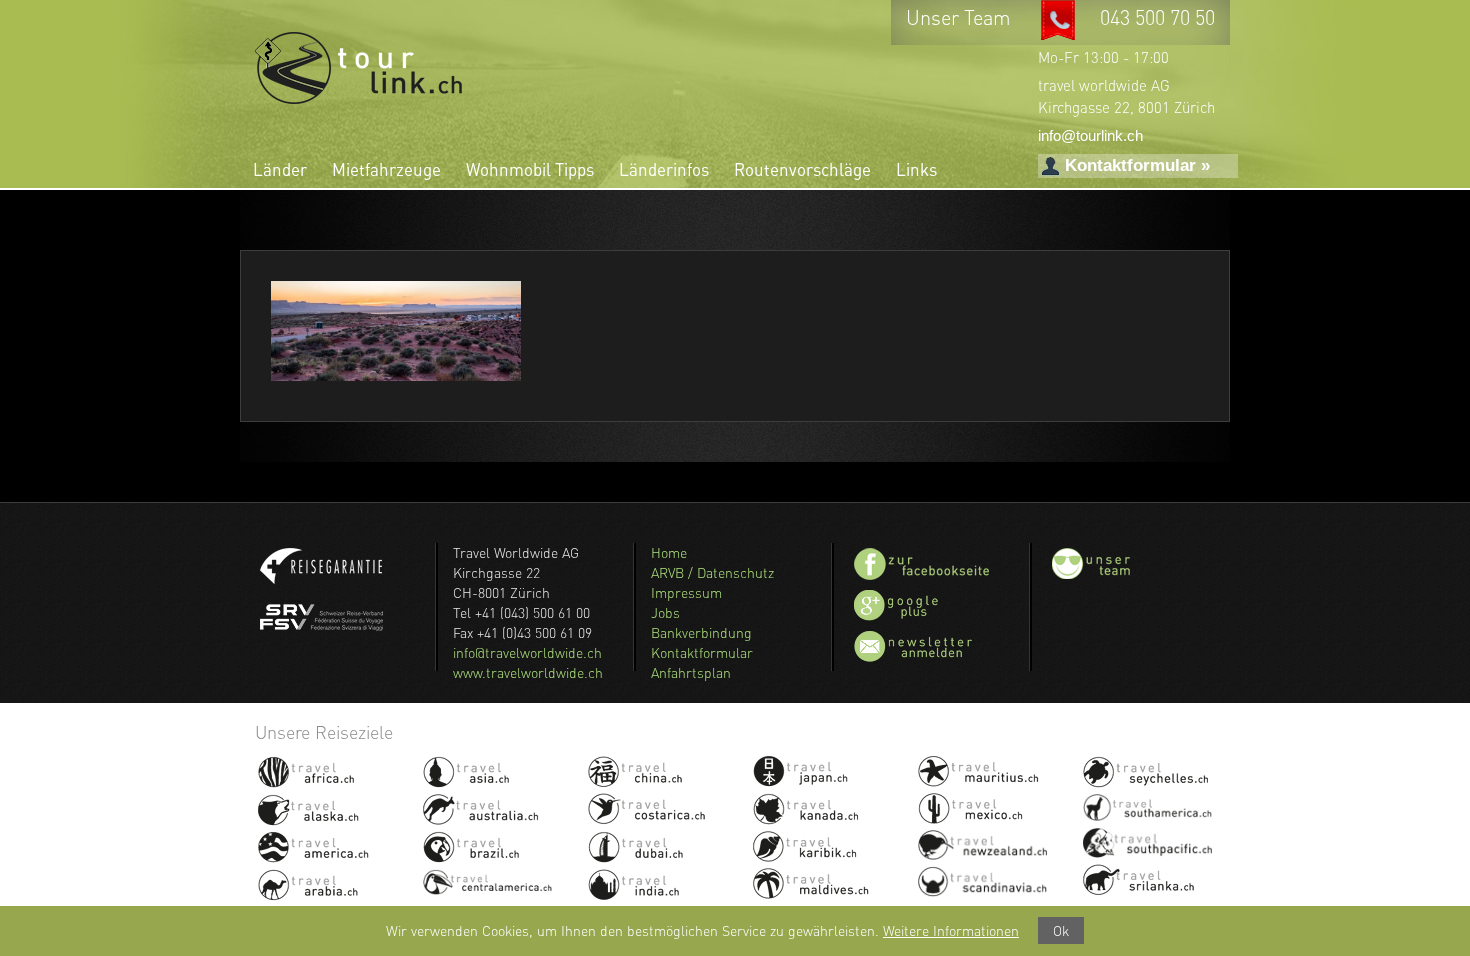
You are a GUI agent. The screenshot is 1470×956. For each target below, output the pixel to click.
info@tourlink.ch (1090, 135)
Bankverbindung (701, 632)
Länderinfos (664, 169)
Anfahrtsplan (691, 672)
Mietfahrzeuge (386, 169)
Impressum (686, 592)
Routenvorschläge (802, 169)
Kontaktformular (702, 652)
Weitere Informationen (951, 930)
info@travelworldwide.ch (527, 652)
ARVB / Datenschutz (712, 572)
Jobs (665, 612)
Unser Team (961, 17)
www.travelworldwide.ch (528, 672)
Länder (280, 169)
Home (669, 552)
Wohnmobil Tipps (530, 169)
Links (916, 169)
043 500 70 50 (1157, 17)
